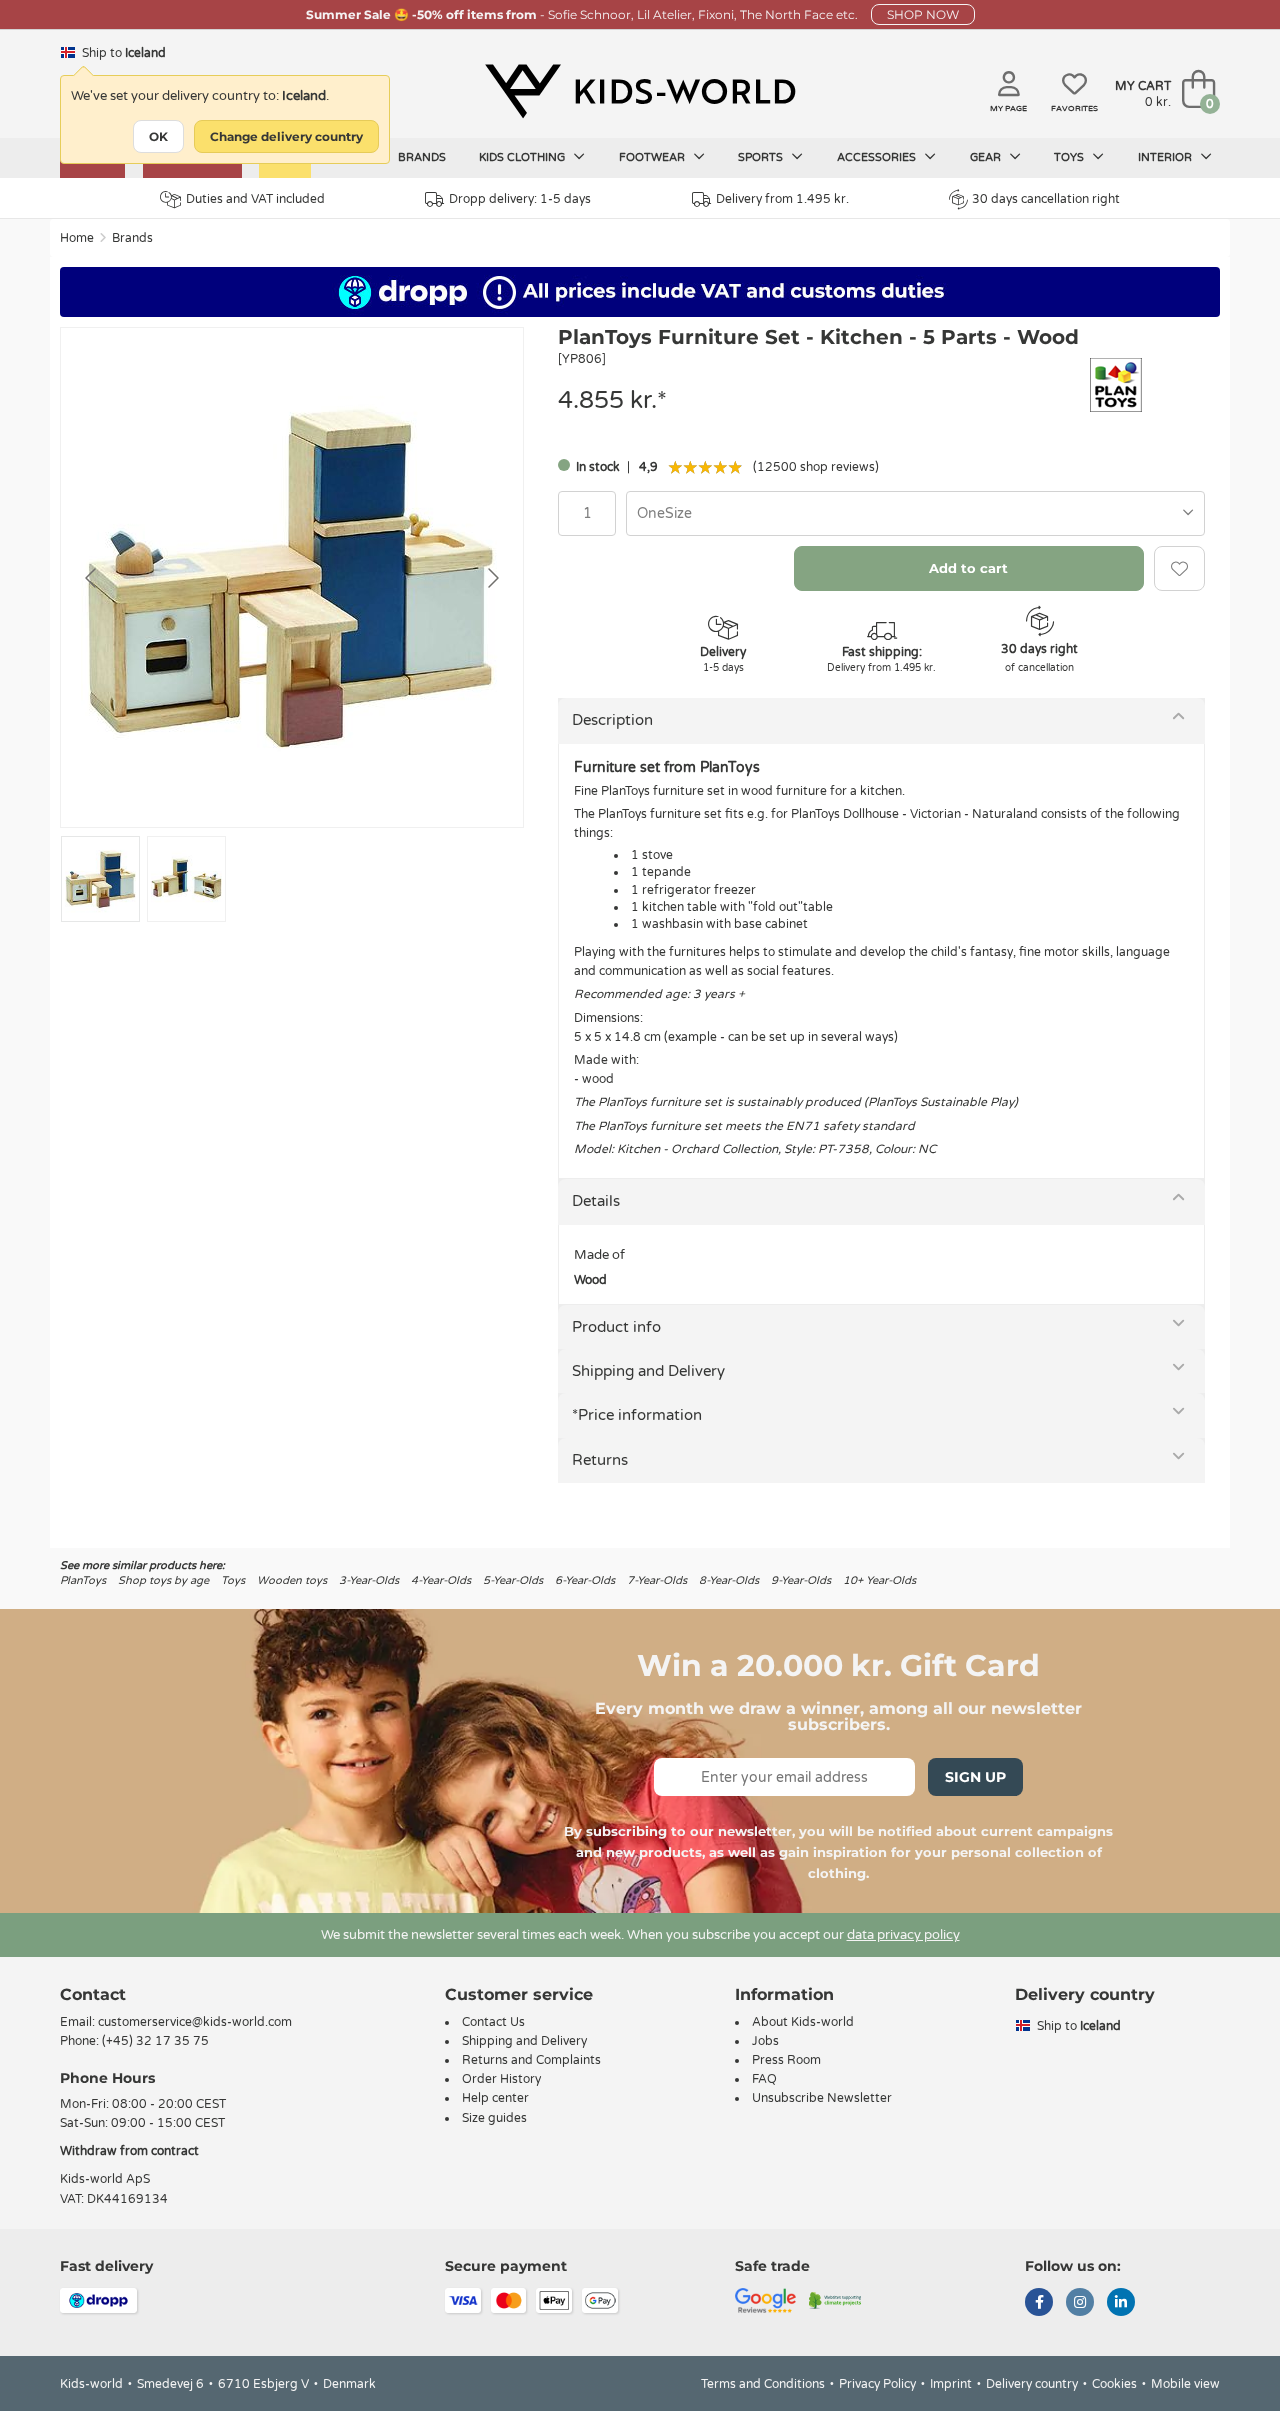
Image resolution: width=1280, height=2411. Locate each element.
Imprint (951, 2384)
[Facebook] (1039, 2304)
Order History (501, 2079)
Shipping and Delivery (648, 1371)
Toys (1070, 157)
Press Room (786, 2060)
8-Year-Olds (729, 1580)
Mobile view (1185, 2384)
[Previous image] (92, 578)
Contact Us (493, 2022)
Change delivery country (286, 136)
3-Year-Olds (369, 1580)
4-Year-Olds (441, 1580)
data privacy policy (903, 1935)
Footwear (653, 157)
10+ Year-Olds (879, 1580)
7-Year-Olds (657, 1580)
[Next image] (492, 578)
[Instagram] (1080, 2304)
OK (158, 136)
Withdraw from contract (129, 2151)
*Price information (637, 1415)
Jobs (765, 2041)
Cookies (1114, 2384)
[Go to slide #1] (100, 879)
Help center (495, 2098)
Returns (600, 1460)
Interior (1166, 157)
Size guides (494, 2118)
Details (596, 1201)
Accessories (878, 157)
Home (77, 238)
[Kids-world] (640, 91)
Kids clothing (523, 157)
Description (612, 720)
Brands (422, 157)
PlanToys (83, 1580)
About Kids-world (803, 2022)
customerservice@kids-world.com (195, 2022)
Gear (987, 157)
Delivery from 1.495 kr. (782, 199)
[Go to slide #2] (186, 879)
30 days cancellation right (1046, 199)
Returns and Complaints (531, 2060)
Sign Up (975, 1777)
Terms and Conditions (763, 2384)
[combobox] (915, 513)
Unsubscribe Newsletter (822, 2098)
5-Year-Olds (513, 1580)
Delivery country (1032, 2384)
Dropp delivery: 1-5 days (520, 199)
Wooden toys (292, 1580)
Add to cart (968, 568)
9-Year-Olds (801, 1580)
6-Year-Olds (585, 1580)
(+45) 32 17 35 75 (155, 2041)
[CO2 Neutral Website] (835, 2299)
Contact (93, 1994)
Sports (762, 157)
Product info (616, 1327)
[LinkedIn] (1121, 2304)
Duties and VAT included (255, 199)
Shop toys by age (163, 1580)
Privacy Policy (877, 2384)
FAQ (764, 2079)
